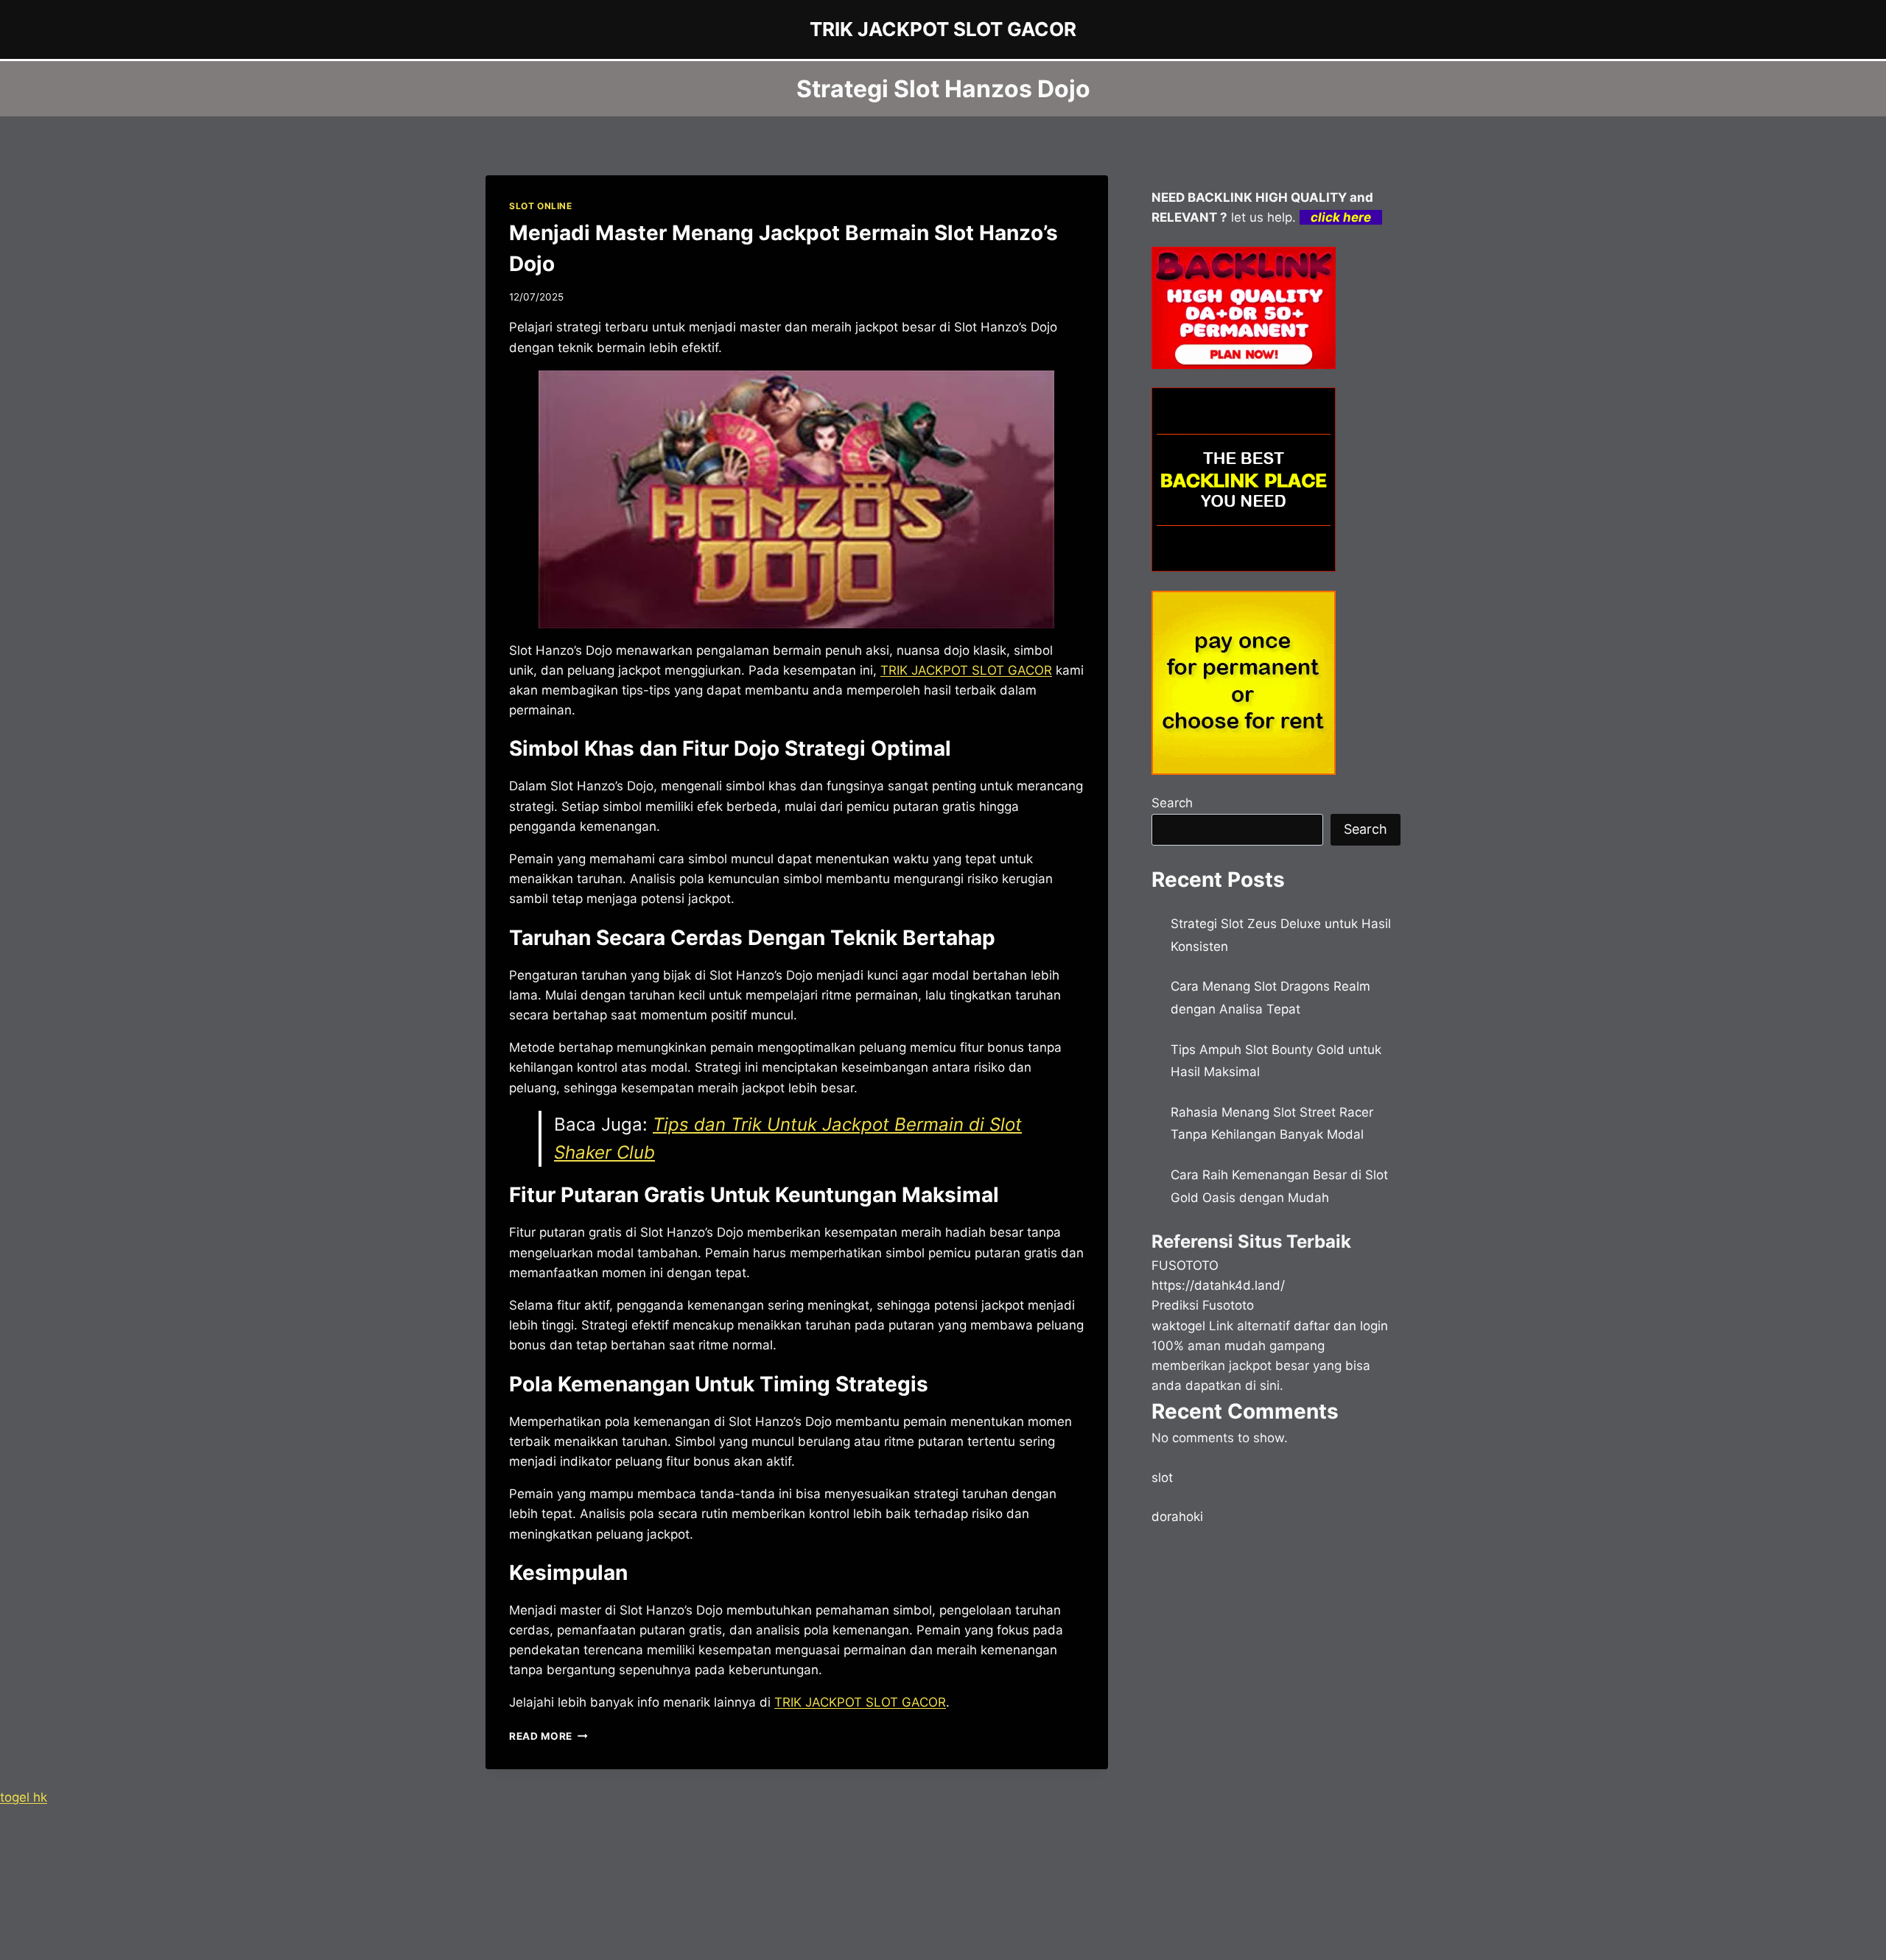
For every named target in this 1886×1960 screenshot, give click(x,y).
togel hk (24, 1797)
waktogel (1178, 1326)
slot (1162, 1478)
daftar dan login (1341, 1326)
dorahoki (1177, 1517)
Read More (548, 1736)
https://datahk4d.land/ (1218, 1285)
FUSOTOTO (1185, 1265)
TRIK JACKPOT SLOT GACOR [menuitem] (966, 670)
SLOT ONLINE (541, 206)
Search (1172, 803)
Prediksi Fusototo (1203, 1305)
